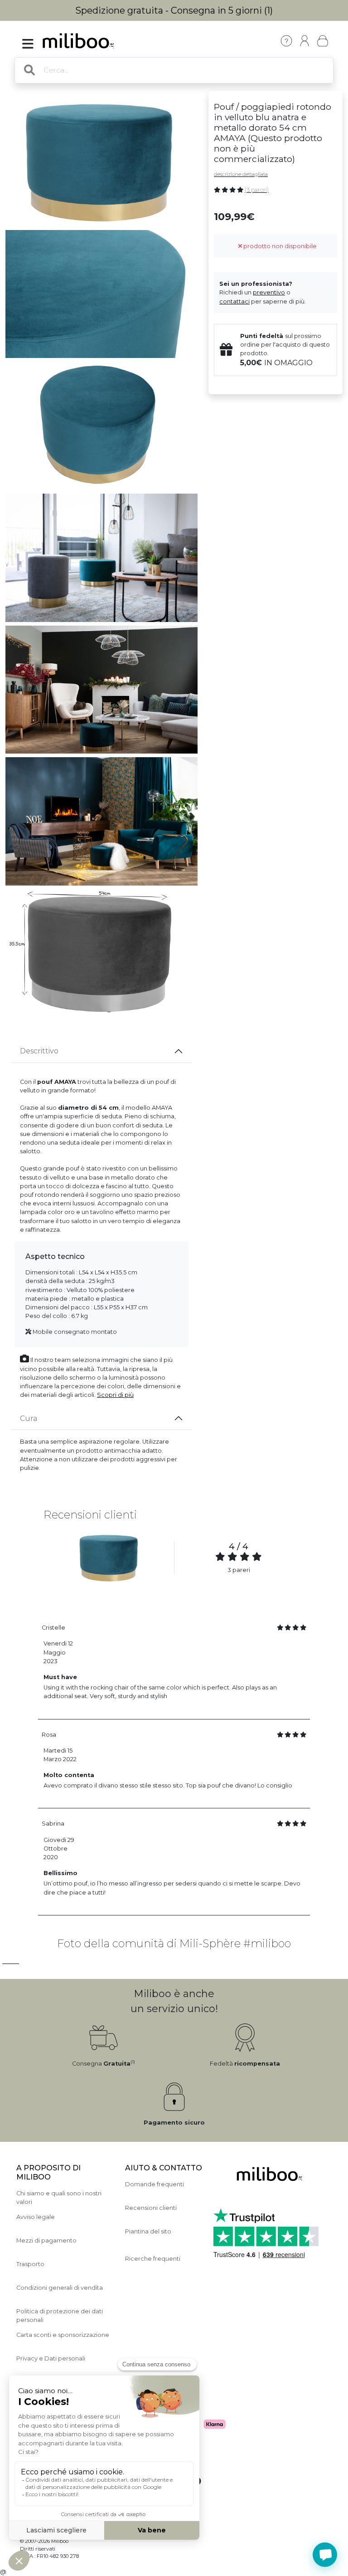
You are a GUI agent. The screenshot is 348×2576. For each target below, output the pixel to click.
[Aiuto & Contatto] (286, 41)
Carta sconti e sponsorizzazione (63, 2335)
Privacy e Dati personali (51, 2358)
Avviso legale (36, 2217)
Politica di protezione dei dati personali (60, 2316)
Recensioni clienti (151, 2208)
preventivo (269, 292)
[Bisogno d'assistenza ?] (325, 2555)
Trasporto (30, 2264)
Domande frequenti (155, 2184)
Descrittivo (39, 1051)
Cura (29, 1418)
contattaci (234, 301)
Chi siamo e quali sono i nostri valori (59, 2198)
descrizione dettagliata (241, 174)
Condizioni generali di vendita (60, 2288)
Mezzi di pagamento (46, 2241)
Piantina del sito (148, 2231)
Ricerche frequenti (153, 2259)
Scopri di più (115, 1395)
